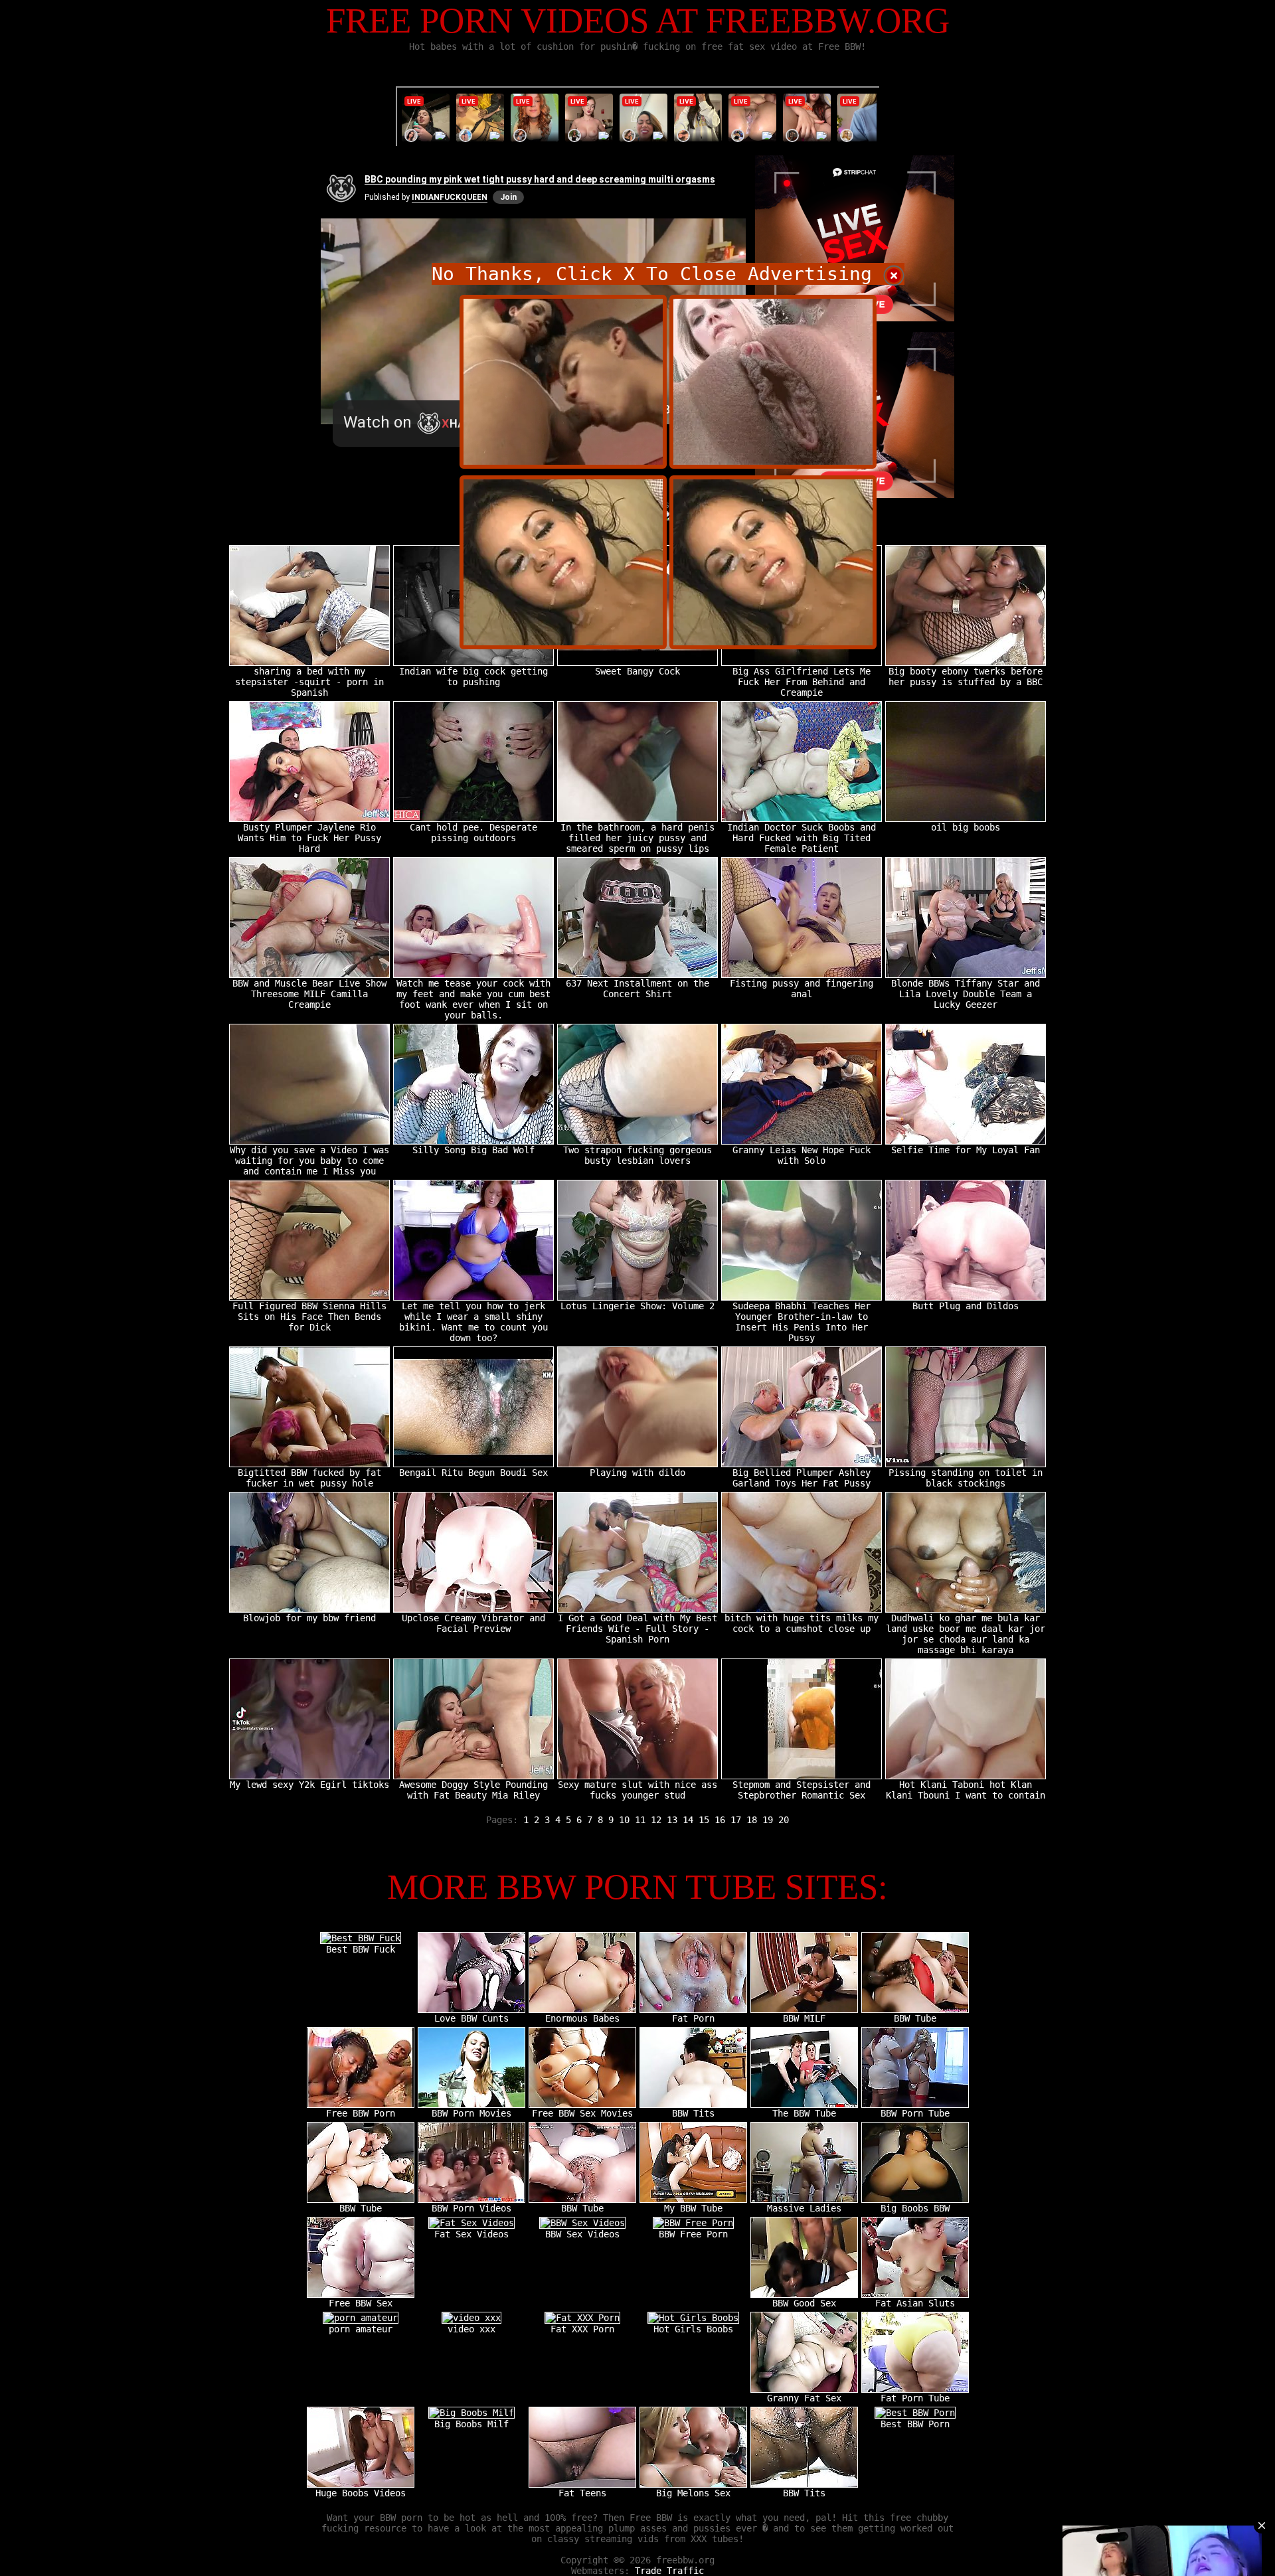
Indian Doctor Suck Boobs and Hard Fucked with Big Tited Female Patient (802, 838)
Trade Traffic (669, 2571)
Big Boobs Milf (471, 2424)
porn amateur (361, 2329)
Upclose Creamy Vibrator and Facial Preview (473, 1623)
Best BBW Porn (915, 2424)
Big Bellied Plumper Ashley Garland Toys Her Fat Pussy (802, 1478)
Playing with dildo (637, 1473)
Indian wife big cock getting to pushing (473, 677)
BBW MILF (804, 2018)
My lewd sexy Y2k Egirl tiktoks (309, 1785)
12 (656, 1820)
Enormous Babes (582, 2018)
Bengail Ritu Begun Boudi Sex (473, 1473)
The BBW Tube (804, 2113)
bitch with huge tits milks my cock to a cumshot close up (802, 1623)
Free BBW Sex (361, 2303)
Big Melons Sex (693, 2493)
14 (688, 1820)
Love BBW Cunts (471, 2018)
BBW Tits (693, 2113)
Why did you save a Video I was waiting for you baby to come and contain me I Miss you (309, 1161)
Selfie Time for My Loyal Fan (966, 1150)
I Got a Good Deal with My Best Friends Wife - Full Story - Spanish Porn (637, 1629)
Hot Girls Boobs (693, 2329)
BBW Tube (915, 2018)
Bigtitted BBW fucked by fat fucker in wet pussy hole (309, 1478)
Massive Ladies (804, 2208)
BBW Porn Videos (471, 2208)
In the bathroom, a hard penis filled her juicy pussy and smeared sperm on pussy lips (637, 838)
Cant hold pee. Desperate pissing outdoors (473, 833)
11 (640, 1820)
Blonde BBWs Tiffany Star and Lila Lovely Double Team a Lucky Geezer (966, 994)
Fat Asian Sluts (915, 2303)
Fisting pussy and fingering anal (802, 989)
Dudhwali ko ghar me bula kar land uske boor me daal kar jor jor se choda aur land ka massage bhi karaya (966, 1634)
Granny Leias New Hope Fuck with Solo (802, 1155)
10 (624, 1820)
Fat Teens (582, 2493)
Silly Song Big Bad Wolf (473, 1150)
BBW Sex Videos (582, 2234)
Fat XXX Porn (582, 2329)
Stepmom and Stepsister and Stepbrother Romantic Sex (802, 1790)
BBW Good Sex (804, 2303)
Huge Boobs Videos (361, 2493)
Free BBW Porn (361, 2113)
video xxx (471, 2329)
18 (752, 1820)
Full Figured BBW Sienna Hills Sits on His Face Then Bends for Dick (309, 1317)
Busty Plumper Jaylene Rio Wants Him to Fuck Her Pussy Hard (309, 838)
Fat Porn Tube (915, 2398)
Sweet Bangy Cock (637, 671)
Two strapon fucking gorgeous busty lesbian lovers (637, 1155)
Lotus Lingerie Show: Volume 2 (637, 1306)
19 (768, 1820)
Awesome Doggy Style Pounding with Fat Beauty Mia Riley (473, 1790)
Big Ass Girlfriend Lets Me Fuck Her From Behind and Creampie (802, 682)
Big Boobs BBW (915, 2208)
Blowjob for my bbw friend (309, 1618)
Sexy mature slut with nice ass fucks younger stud (637, 1790)
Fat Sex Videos (471, 2234)
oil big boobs (966, 827)
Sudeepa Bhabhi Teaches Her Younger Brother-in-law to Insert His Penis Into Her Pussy (802, 1322)
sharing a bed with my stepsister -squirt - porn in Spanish (309, 682)
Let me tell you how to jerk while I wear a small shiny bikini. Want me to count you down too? (473, 1322)
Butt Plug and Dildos (966, 1306)
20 (784, 1820)
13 (672, 1820)
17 (736, 1820)
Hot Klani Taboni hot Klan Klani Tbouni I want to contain (966, 1790)
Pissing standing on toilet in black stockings (966, 1478)
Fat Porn (693, 2018)
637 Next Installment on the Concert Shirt (637, 989)
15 (704, 1820)
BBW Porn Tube (915, 2113)
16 (720, 1820)
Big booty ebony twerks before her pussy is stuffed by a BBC (966, 677)
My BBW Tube (693, 2208)
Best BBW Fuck (361, 1949)
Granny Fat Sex (804, 2398)
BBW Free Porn (693, 2234)
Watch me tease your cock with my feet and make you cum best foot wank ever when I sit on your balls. (473, 999)
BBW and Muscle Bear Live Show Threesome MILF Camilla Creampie (309, 994)
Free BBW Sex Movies (582, 2113)
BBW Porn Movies (471, 2113)
